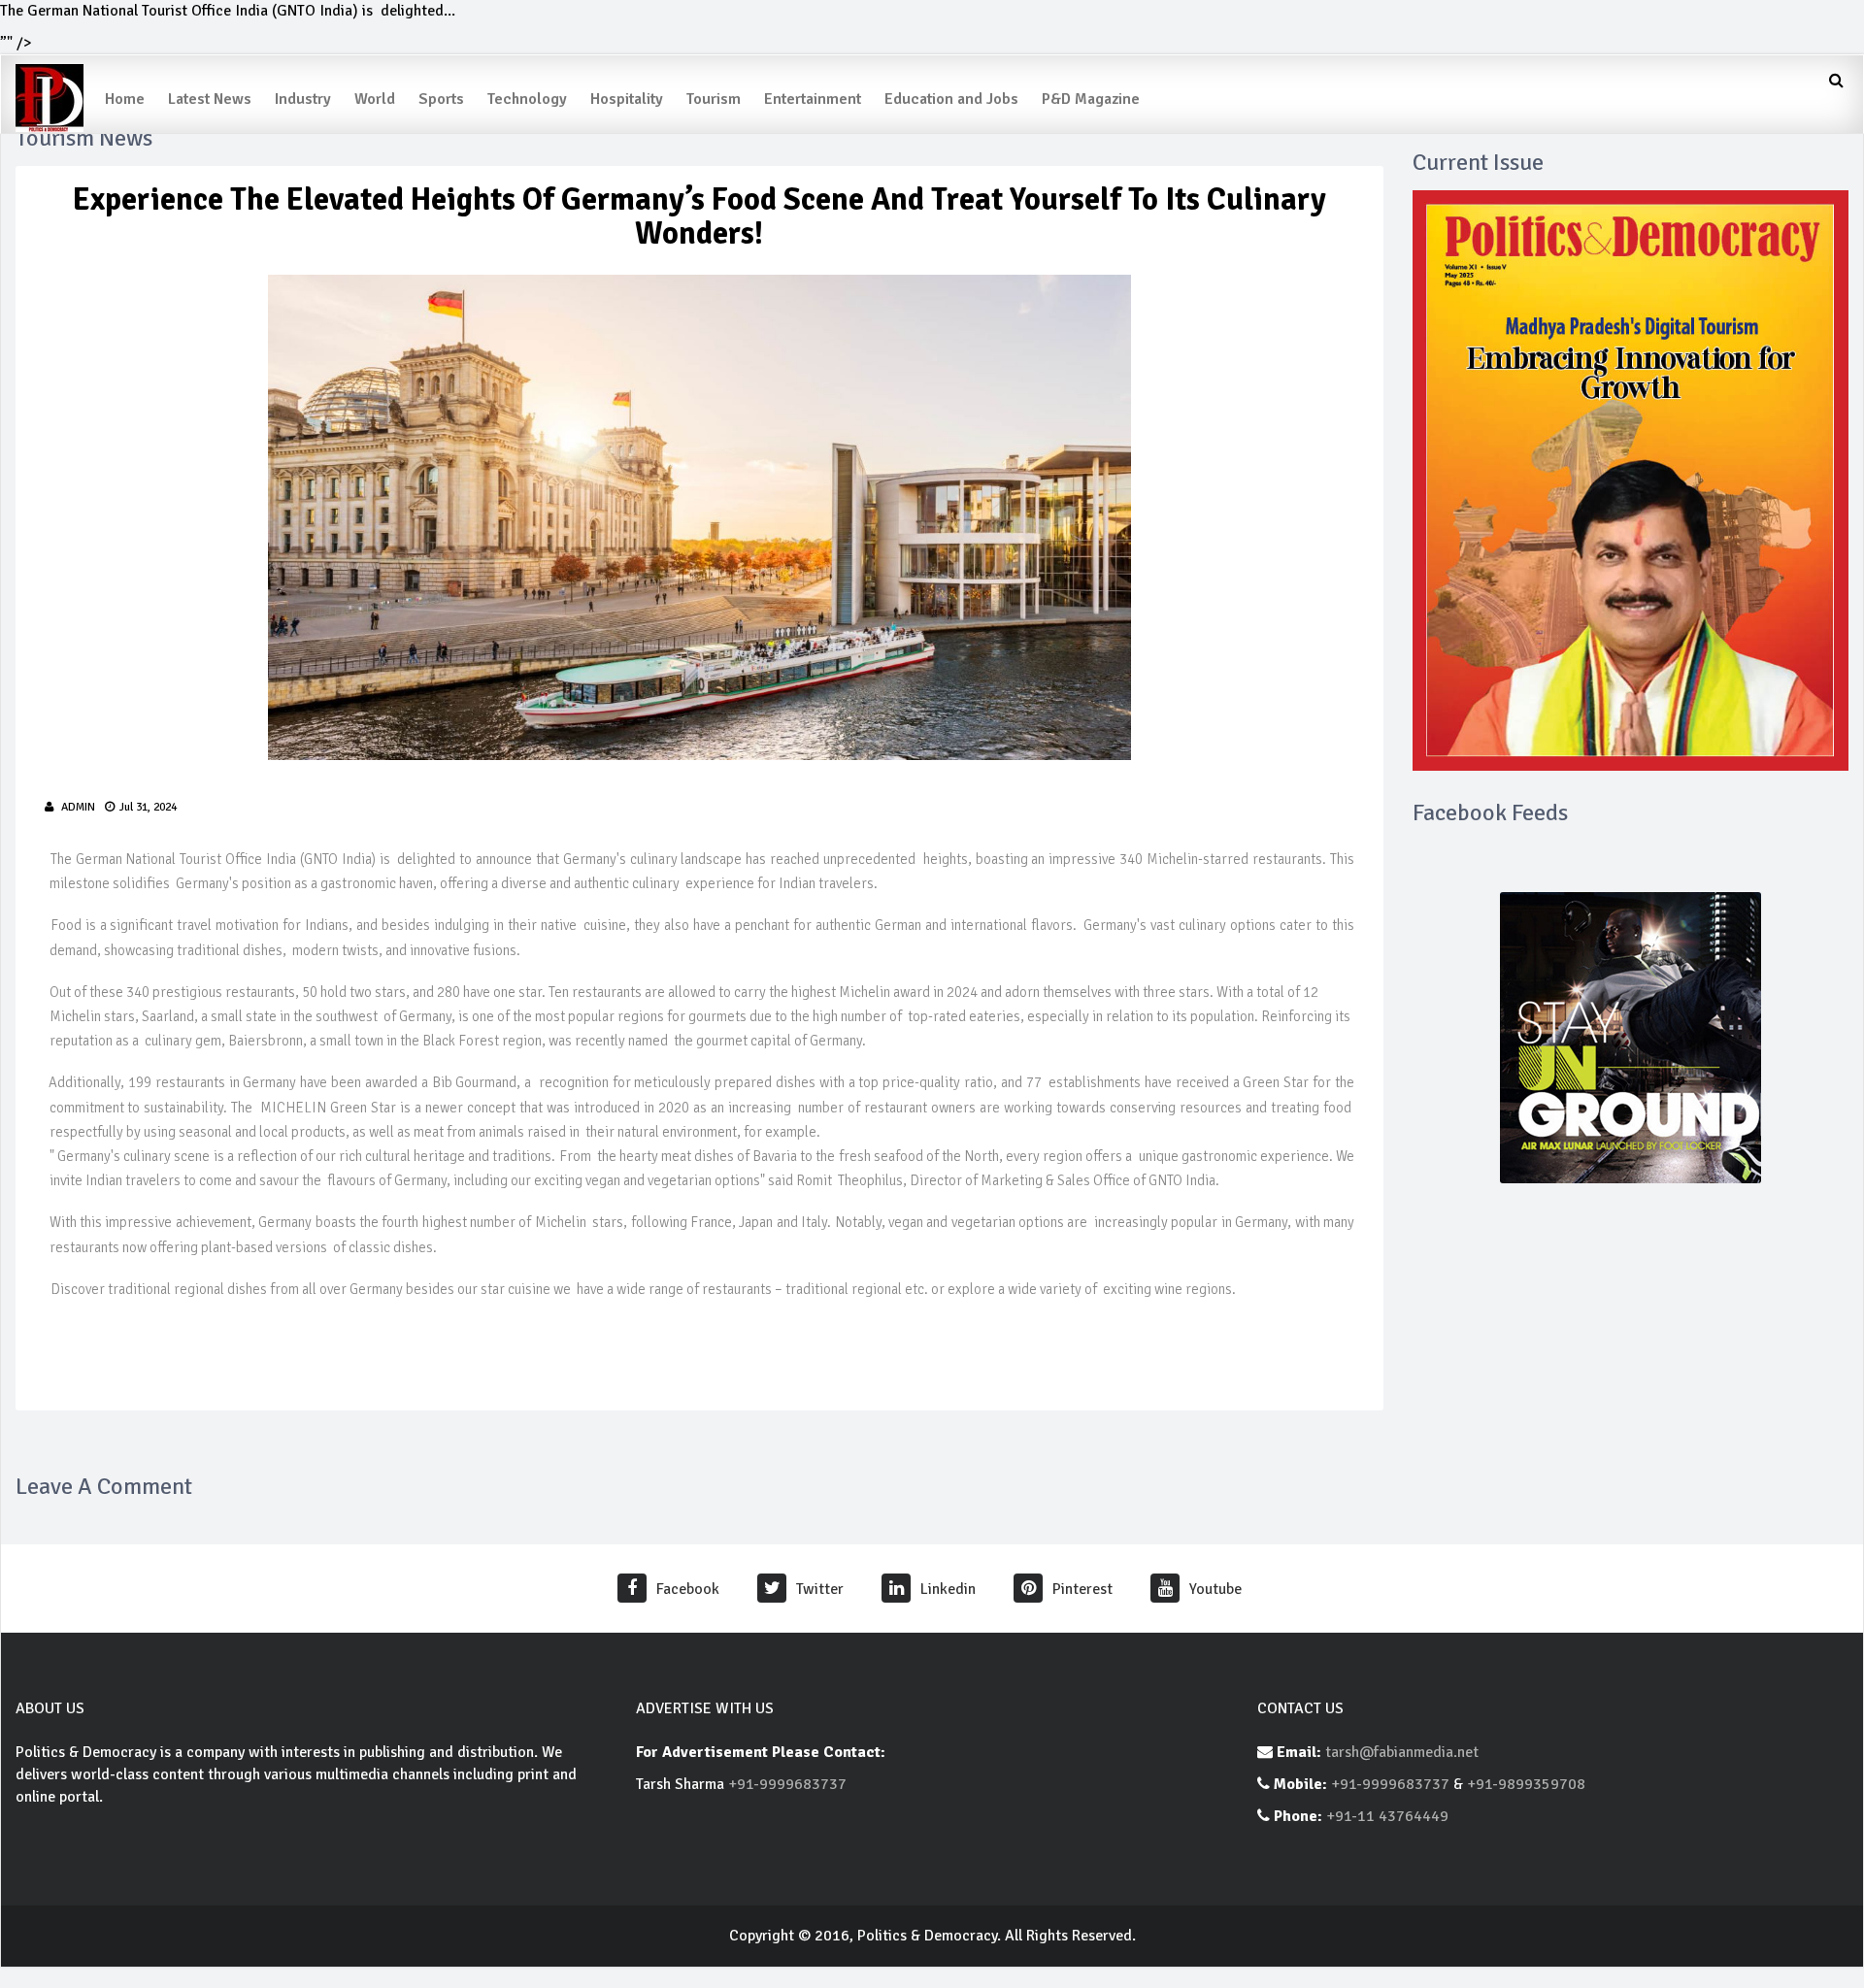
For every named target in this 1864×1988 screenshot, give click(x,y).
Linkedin (948, 1589)
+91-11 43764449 (1387, 1816)
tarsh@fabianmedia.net (1402, 1752)
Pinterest (1082, 1589)
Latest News (210, 99)
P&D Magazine (1091, 99)
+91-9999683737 (787, 1784)
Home (125, 99)
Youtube (1215, 1589)
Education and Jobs (951, 99)
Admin (78, 807)
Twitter (820, 1589)
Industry (303, 99)
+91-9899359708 (1526, 1784)
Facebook (688, 1589)
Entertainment (813, 99)
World (375, 99)
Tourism (714, 99)
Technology (527, 99)
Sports (441, 99)
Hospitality (627, 99)
